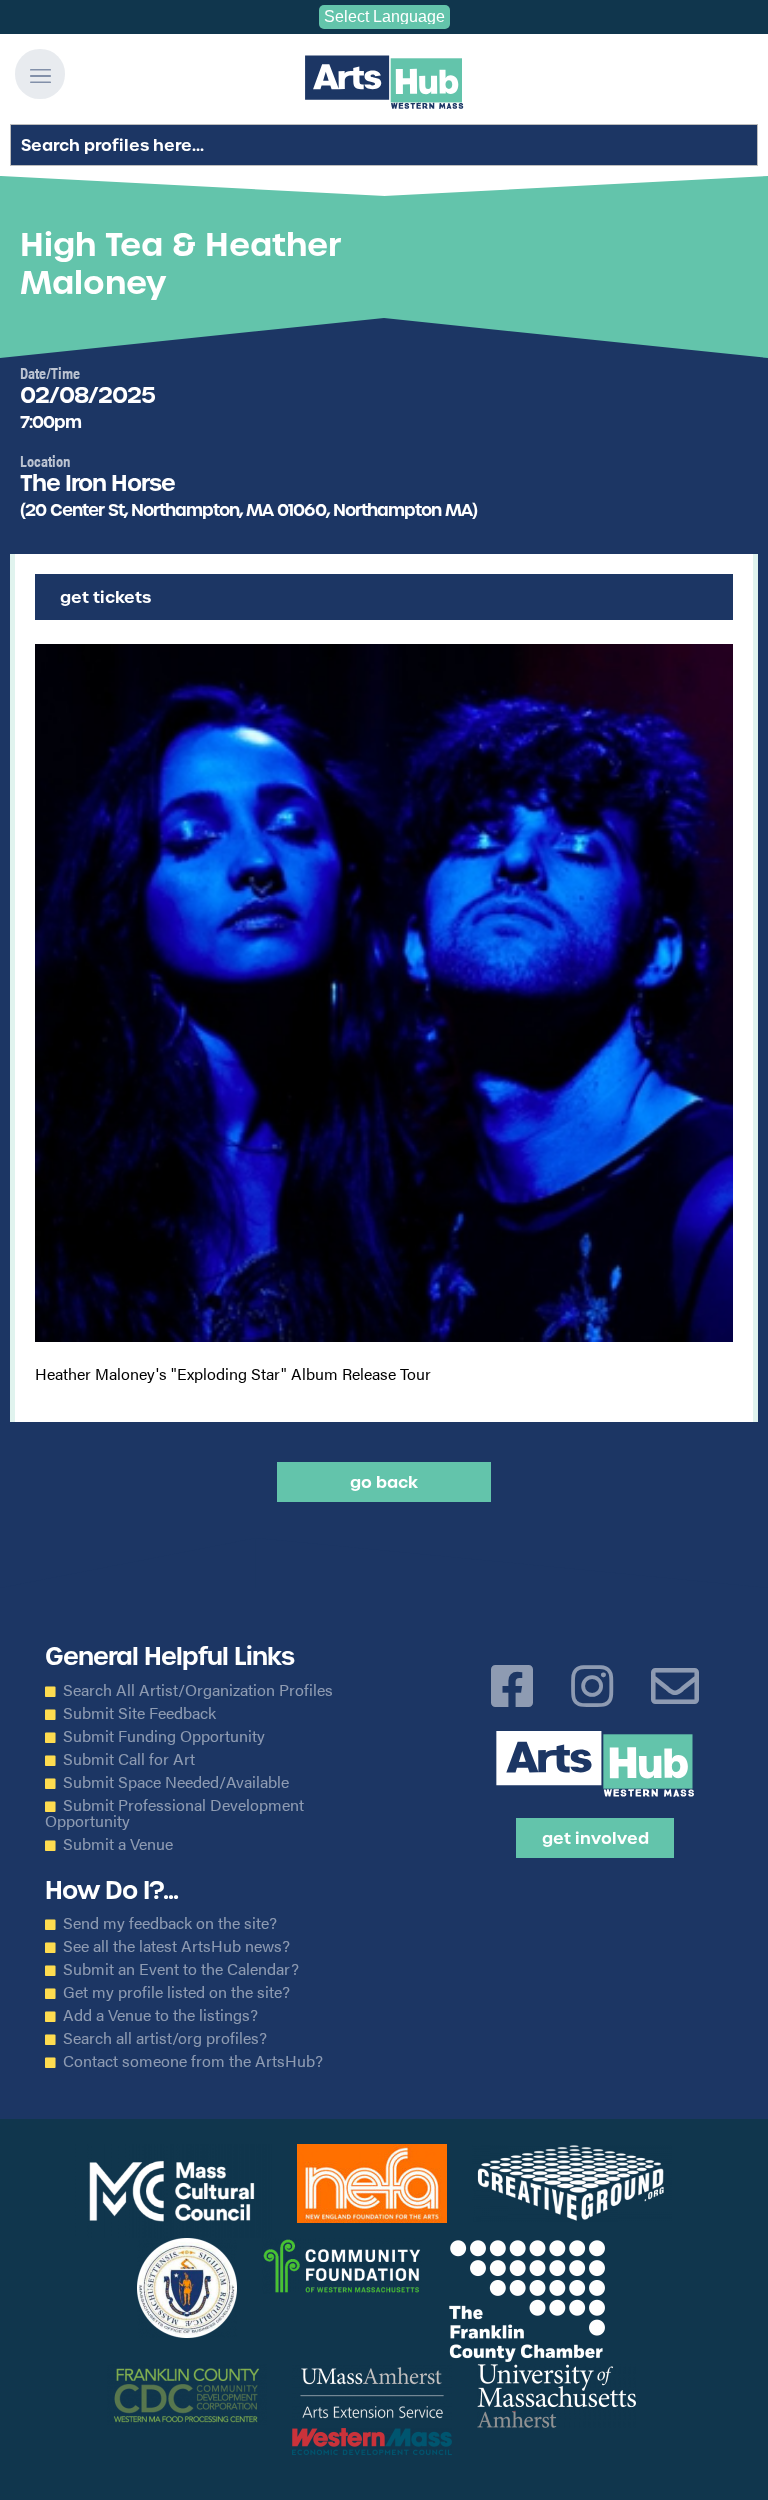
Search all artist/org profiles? (165, 2038)
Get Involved (595, 1838)
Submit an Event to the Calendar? (181, 1969)
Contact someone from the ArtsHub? (193, 2061)
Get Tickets (105, 597)
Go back (384, 1482)
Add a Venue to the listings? (160, 2015)
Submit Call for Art (129, 1759)
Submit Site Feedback (139, 1713)
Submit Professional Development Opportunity (174, 1813)
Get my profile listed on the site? (176, 1992)
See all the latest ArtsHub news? (176, 1946)
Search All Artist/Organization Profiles (198, 1690)
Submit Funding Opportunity (164, 1736)
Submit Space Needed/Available (176, 1782)
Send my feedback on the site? (170, 1923)
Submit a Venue (118, 1844)
